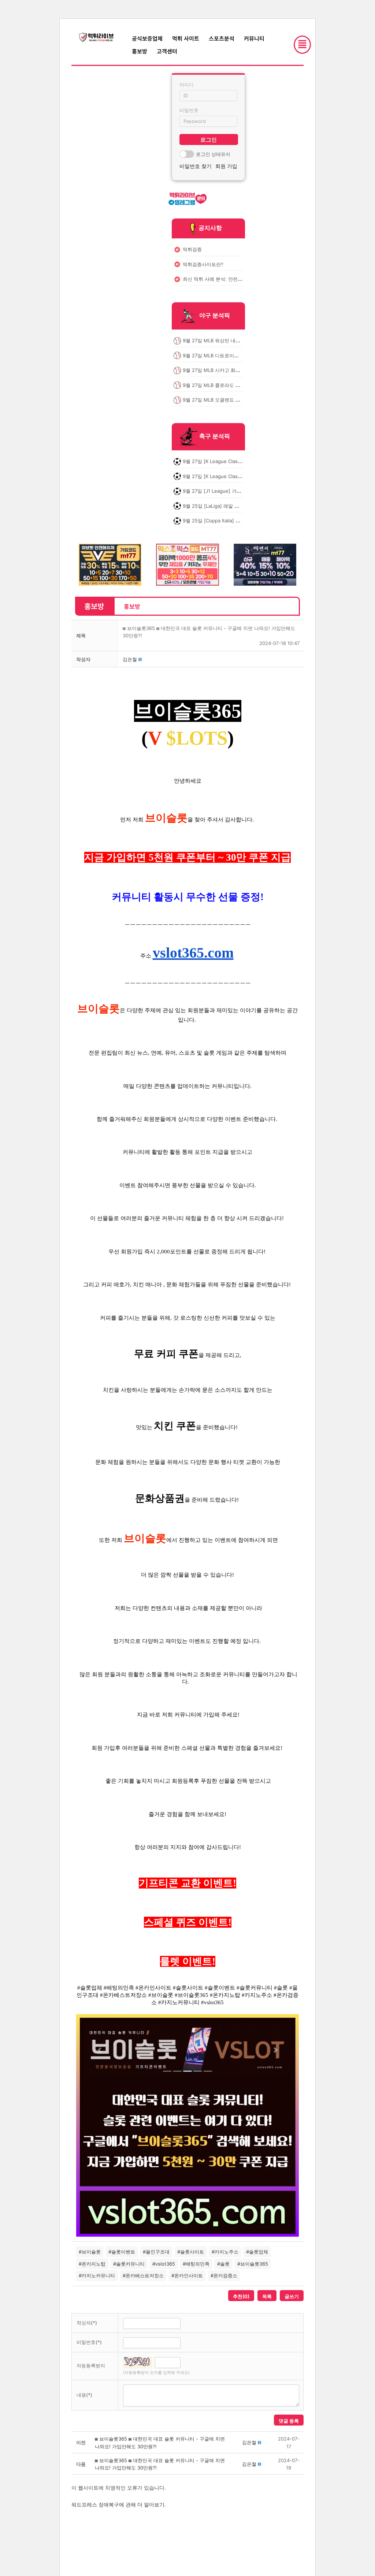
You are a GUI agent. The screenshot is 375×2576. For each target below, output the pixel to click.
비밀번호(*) (89, 2342)
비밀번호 (189, 110)
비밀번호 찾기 (196, 166)
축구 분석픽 (215, 436)
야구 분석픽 (215, 316)
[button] (130, 659)
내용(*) (84, 2395)
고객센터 (167, 51)
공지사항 (210, 228)
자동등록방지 (91, 2366)
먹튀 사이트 (186, 38)
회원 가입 (226, 166)
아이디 (187, 85)
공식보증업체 (147, 38)
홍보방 (140, 51)
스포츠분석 (222, 38)
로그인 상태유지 (213, 154)
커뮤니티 (254, 38)
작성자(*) (87, 2323)
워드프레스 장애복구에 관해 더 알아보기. (119, 2504)
